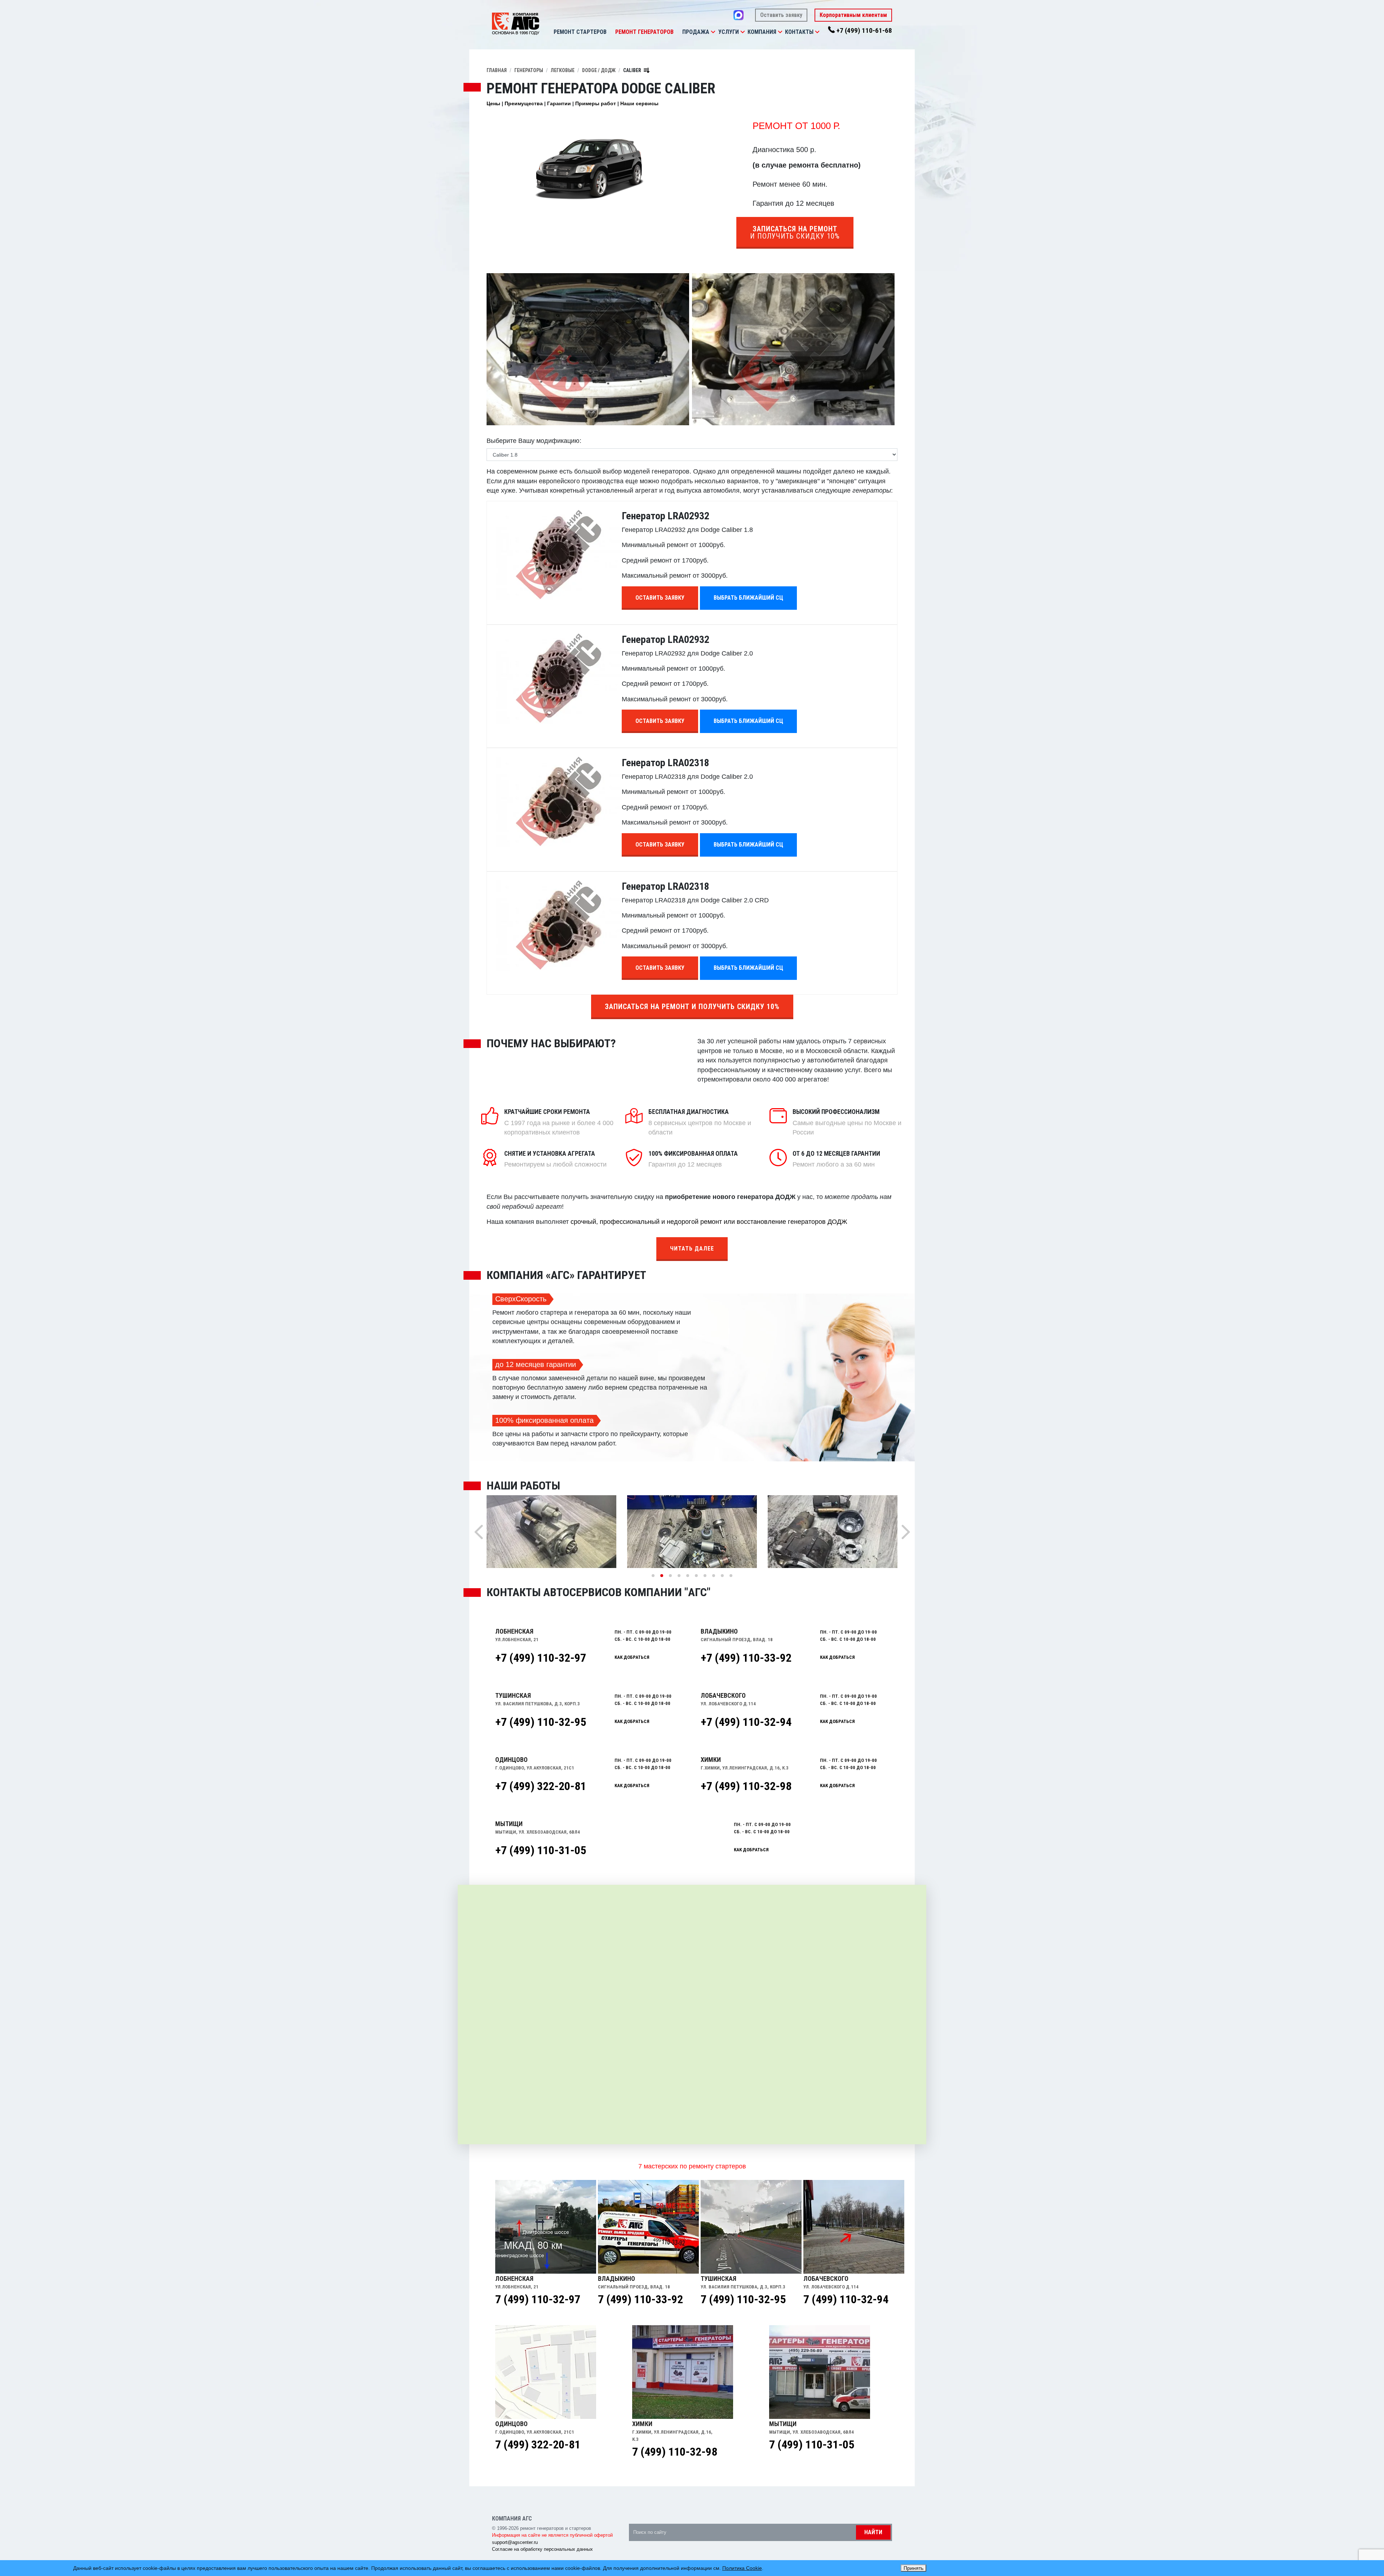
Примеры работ (596, 103)
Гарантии (559, 103)
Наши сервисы (639, 103)
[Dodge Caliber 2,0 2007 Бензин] (588, 349)
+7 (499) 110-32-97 (541, 1658)
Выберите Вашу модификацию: (534, 441)
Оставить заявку (781, 15)
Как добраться (632, 1657)
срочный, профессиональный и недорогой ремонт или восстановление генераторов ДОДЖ (709, 1222)
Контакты (799, 32)
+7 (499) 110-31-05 (541, 1850)
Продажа (696, 32)
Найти (873, 2532)
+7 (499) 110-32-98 (746, 1786)
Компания (762, 32)
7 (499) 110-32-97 (538, 2299)
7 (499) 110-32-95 (743, 2299)
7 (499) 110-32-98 (675, 2452)
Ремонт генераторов (644, 32)
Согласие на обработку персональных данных (542, 2549)
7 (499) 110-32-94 (846, 2299)
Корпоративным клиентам (853, 15)
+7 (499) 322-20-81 (541, 1786)
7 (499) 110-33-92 (640, 2299)
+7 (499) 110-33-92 (746, 1658)
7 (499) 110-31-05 (812, 2444)
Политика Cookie (742, 2568)
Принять (913, 2568)
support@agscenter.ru (515, 2542)
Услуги (729, 32)
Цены (493, 103)
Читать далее (692, 1249)
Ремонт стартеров (580, 32)
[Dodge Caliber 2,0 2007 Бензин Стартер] (793, 349)
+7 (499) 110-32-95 (541, 1722)
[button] (713, 32)
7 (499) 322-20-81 (538, 2444)
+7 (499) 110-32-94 (746, 1722)
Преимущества (524, 103)
